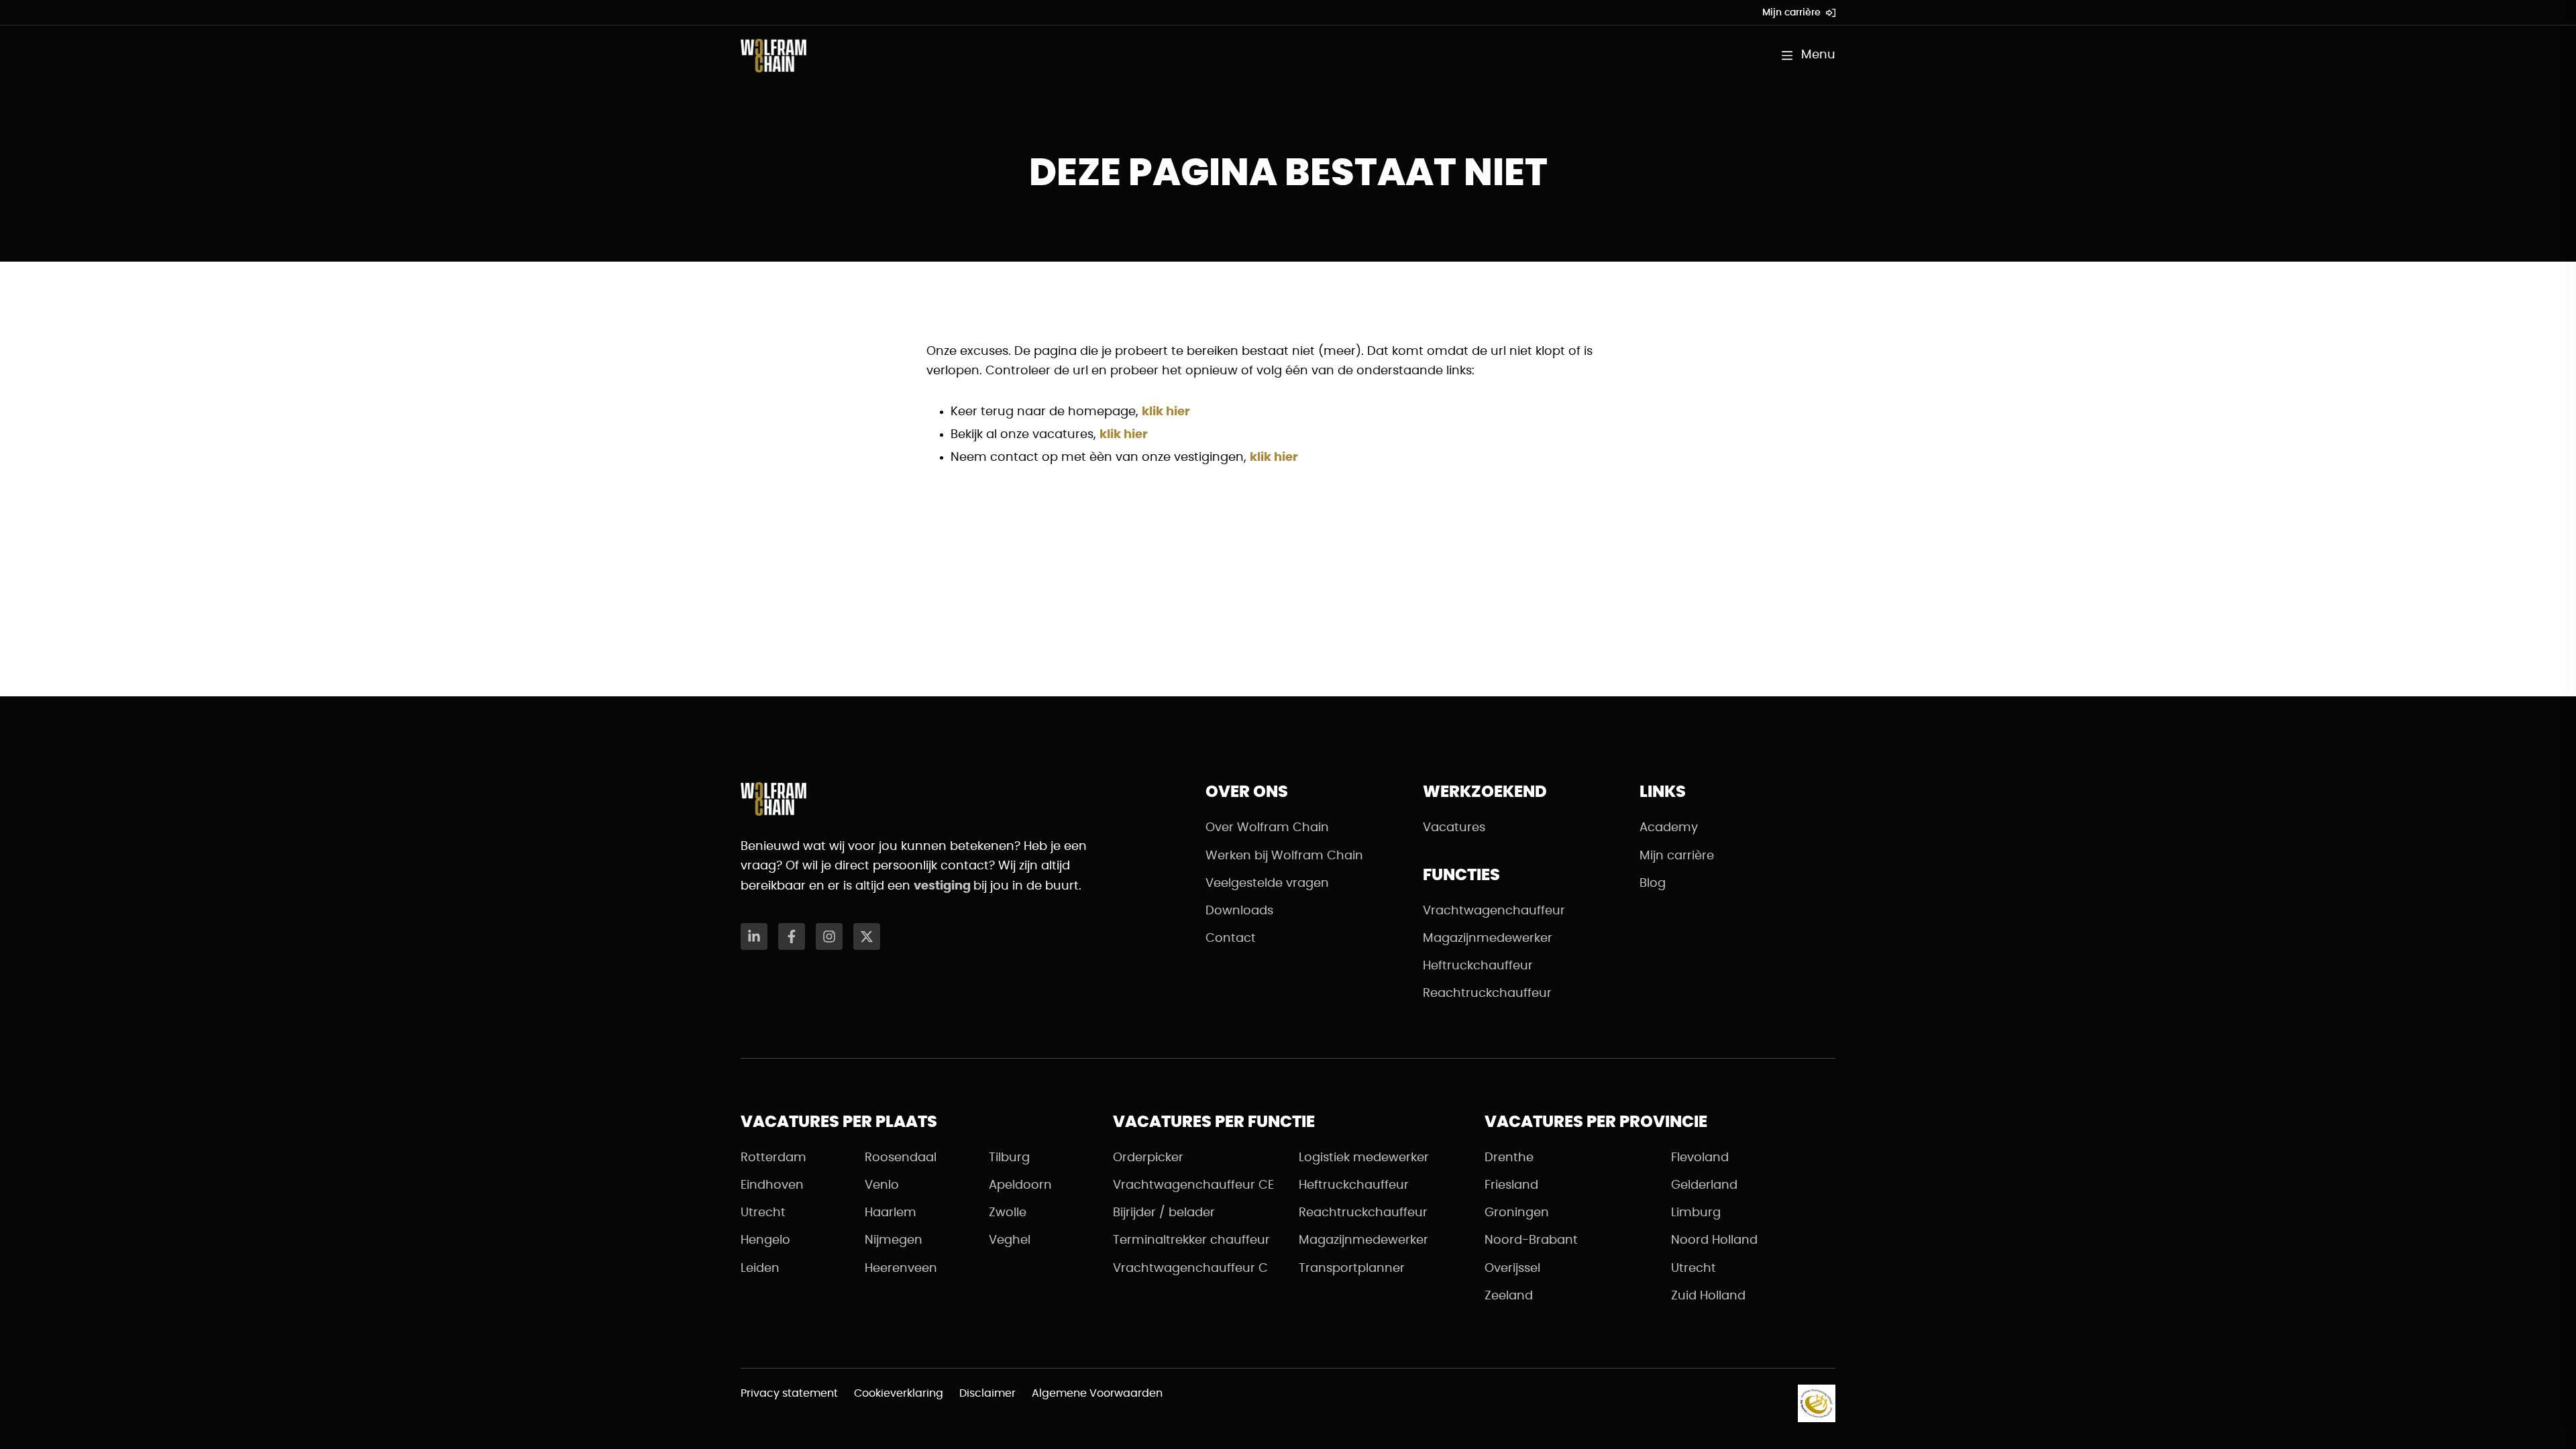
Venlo (882, 1185)
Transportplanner (1352, 1269)
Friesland (1511, 1185)
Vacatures (1454, 828)
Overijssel (1512, 1269)
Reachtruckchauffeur (1487, 994)
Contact (1231, 938)
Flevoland (1700, 1158)
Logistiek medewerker (1364, 1158)
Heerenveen (901, 1269)
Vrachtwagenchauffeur (1494, 911)
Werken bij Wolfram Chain (1284, 856)
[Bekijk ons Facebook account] (792, 936)
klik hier (1166, 412)
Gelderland (1704, 1185)
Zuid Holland (1708, 1296)
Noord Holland (1714, 1240)
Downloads (1239, 911)
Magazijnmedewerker (1488, 938)
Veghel (1010, 1240)
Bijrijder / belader (1164, 1213)
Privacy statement (789, 1393)
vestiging (944, 886)
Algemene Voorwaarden (1097, 1393)
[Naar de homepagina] (773, 56)
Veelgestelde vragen (1267, 883)
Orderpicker (1148, 1158)
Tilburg (1009, 1158)
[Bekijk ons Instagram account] (829, 936)
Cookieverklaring (899, 1393)
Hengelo (765, 1240)
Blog (1653, 883)
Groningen (1517, 1213)
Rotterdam (773, 1158)
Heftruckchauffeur (1478, 966)
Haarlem (891, 1213)
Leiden (760, 1269)
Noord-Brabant (1531, 1240)
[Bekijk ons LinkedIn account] (754, 936)
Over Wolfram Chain (1267, 828)
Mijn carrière (1791, 13)
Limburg (1696, 1213)
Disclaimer (987, 1393)
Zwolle (1008, 1213)
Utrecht (763, 1213)
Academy (1669, 828)
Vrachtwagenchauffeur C (1190, 1269)
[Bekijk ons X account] (867, 936)
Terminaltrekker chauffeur (1191, 1240)
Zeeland (1509, 1296)
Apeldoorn (1020, 1185)
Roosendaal (901, 1158)
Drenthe (1509, 1158)
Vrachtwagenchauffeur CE (1193, 1185)
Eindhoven (772, 1185)
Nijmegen (894, 1240)
